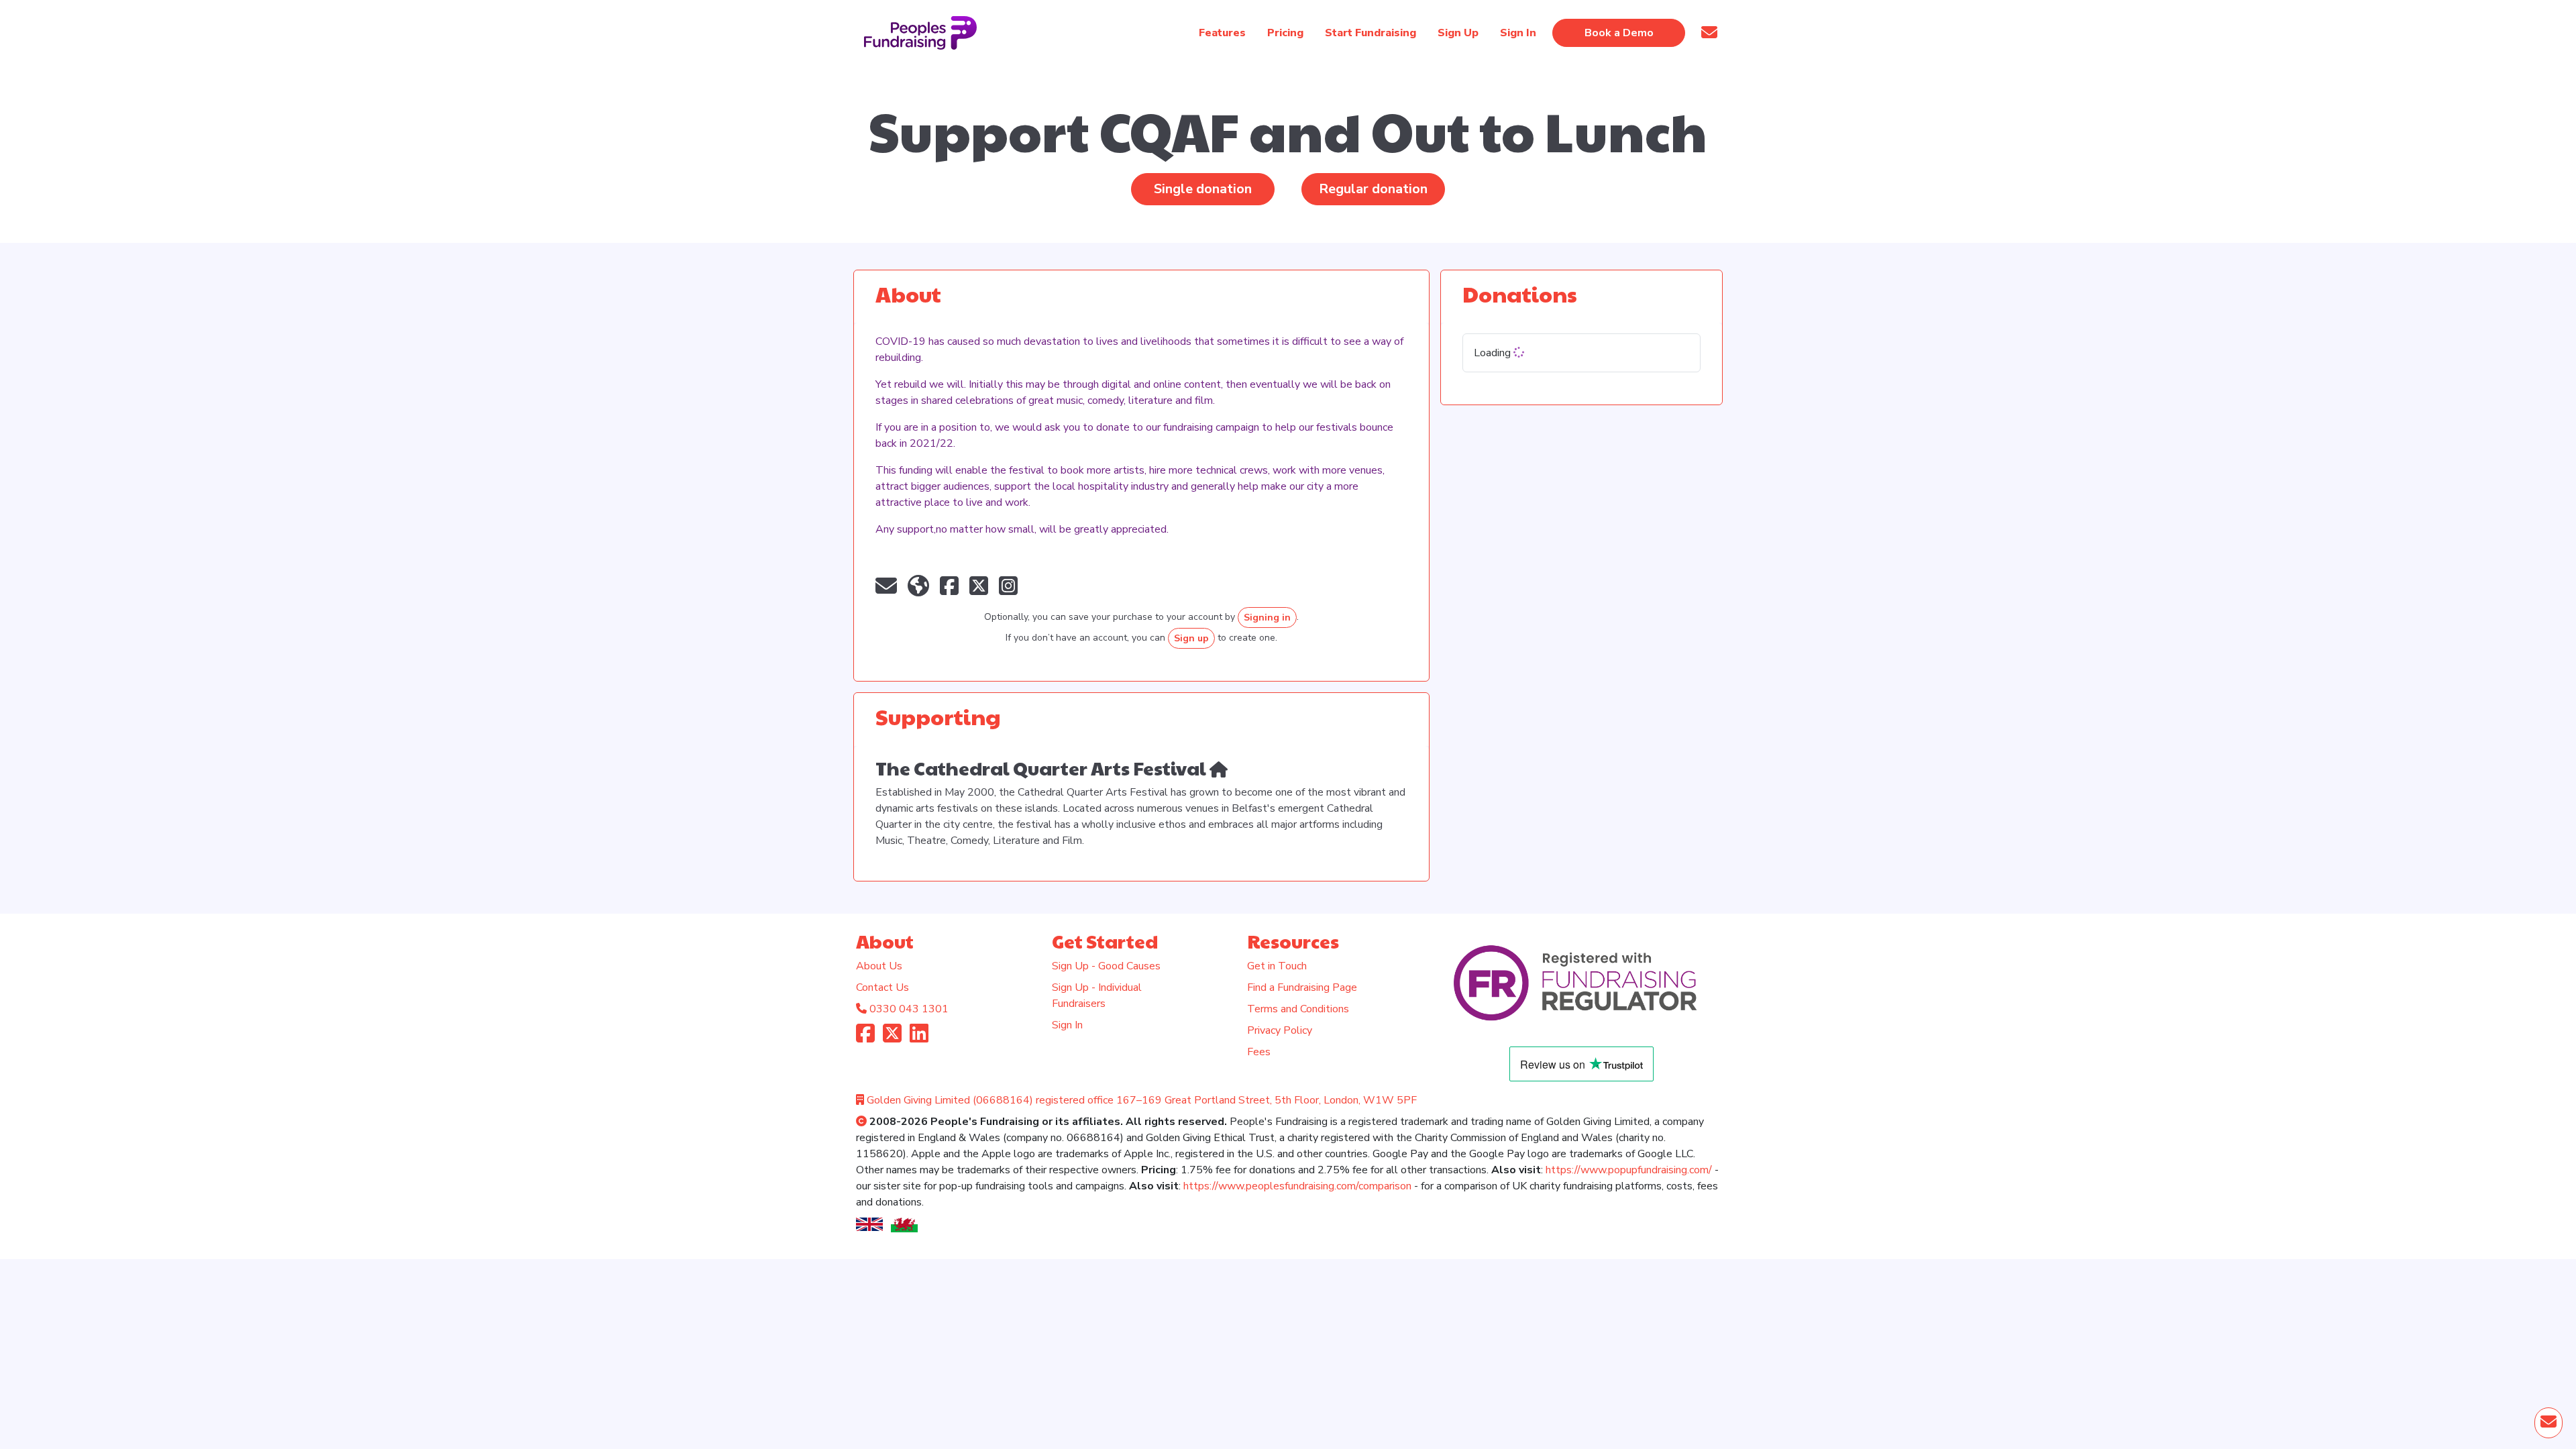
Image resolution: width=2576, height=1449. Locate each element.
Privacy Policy (1280, 1030)
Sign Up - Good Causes (1106, 966)
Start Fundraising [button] (1371, 33)
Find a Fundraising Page (1302, 987)
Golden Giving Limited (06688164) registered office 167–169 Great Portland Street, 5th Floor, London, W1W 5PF (1142, 1100)
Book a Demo (1619, 33)
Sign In (1067, 1025)
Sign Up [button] (1458, 33)
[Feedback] (1709, 33)
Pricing (1285, 33)
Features (1222, 33)
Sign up (1191, 638)
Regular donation (1373, 189)
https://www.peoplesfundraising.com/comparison (1297, 1186)
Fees (1259, 1052)
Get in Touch (1277, 966)
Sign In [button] (1518, 33)
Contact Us (882, 987)
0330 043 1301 (909, 1009)
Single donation (1203, 189)
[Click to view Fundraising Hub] (1219, 768)
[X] (892, 1038)
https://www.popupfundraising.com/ (1629, 1170)
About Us (879, 966)
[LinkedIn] (919, 1038)
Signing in (1267, 618)
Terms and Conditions (1298, 1009)
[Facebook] (865, 1038)
